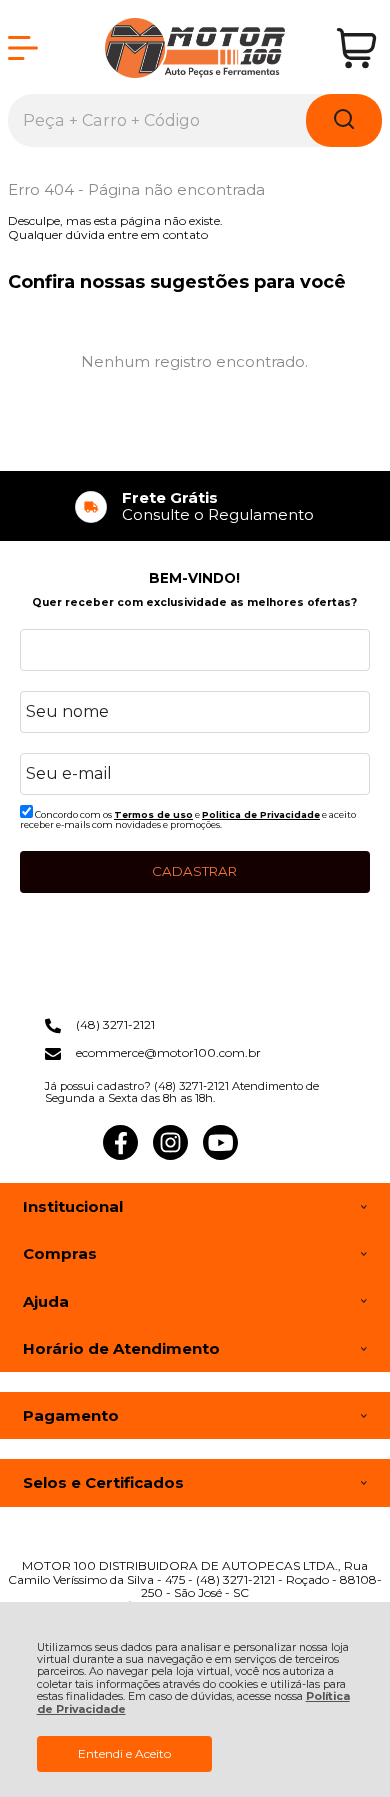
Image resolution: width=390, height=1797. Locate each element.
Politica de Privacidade (261, 814)
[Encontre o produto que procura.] (344, 120)
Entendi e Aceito (124, 1753)
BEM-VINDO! (194, 578)
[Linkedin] (270, 1155)
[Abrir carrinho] (356, 48)
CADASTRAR (194, 871)
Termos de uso (153, 814)
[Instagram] (170, 1155)
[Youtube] (220, 1155)
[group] (195, 506)
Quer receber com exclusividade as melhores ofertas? (194, 602)
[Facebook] (120, 1155)
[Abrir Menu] (23, 48)
